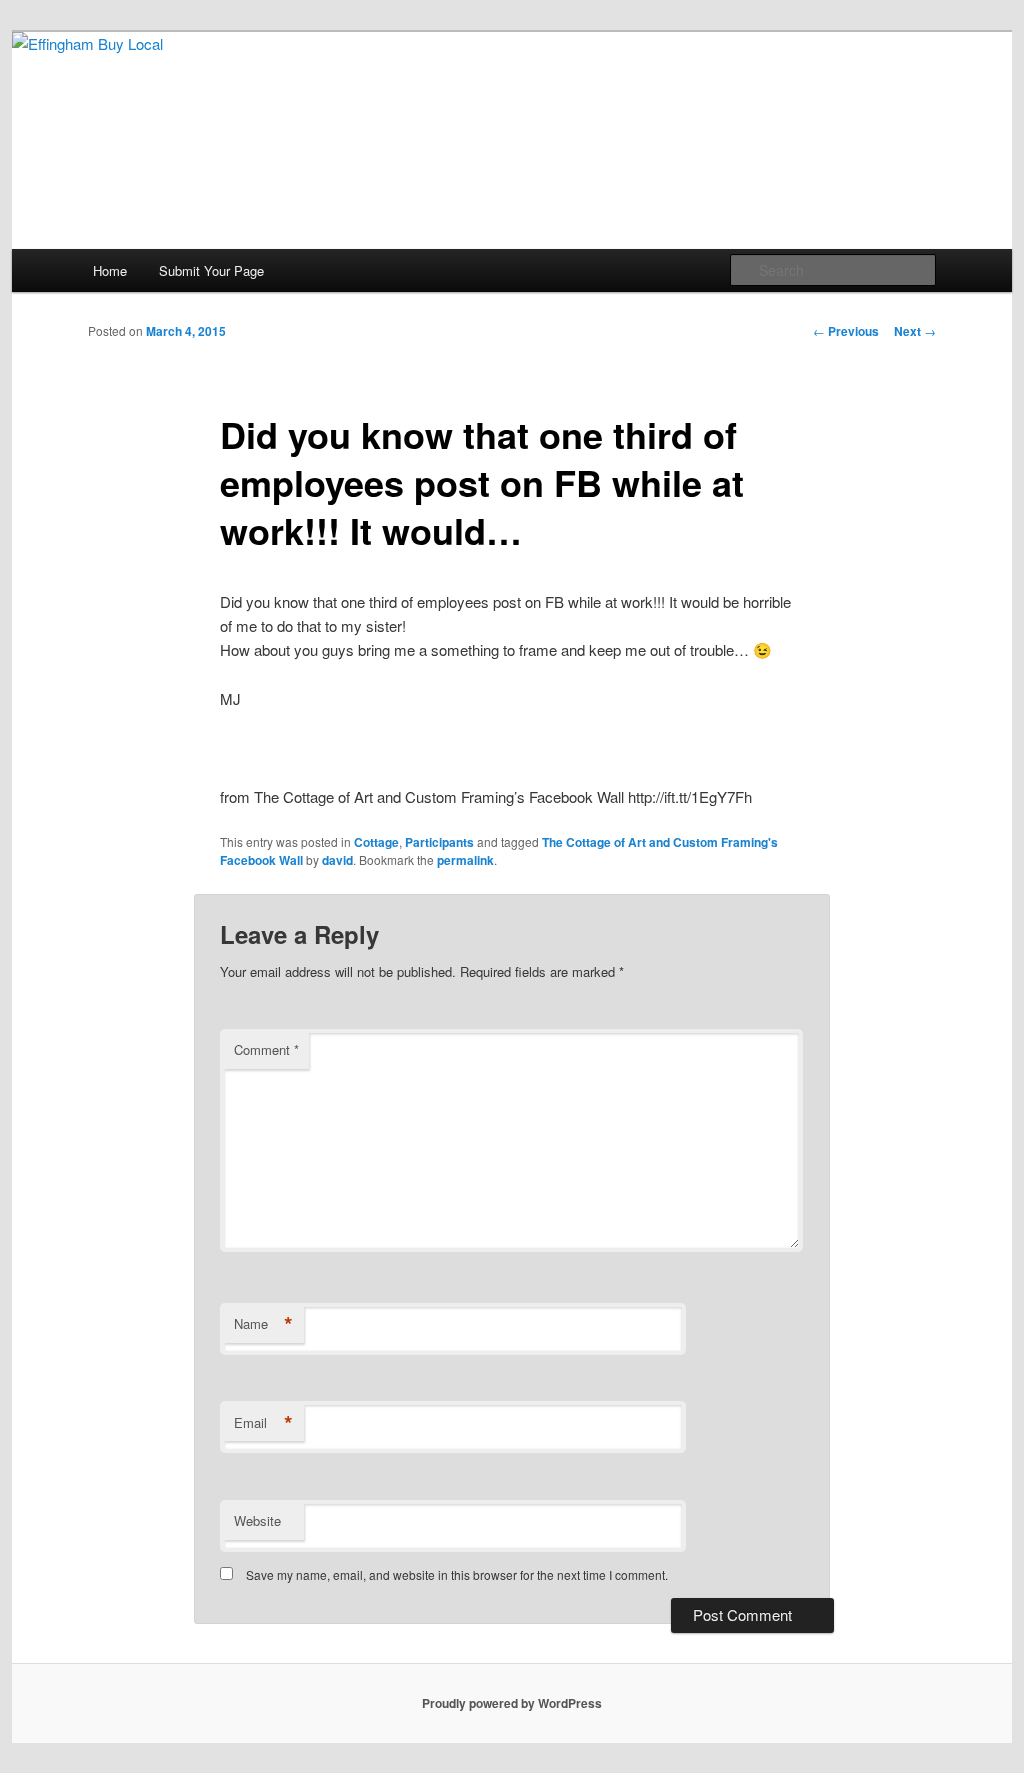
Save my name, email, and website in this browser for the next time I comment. (457, 1574)
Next (915, 331)
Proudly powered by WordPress (512, 1703)
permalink (465, 860)
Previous (846, 331)
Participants (439, 842)
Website (257, 1520)
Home (110, 270)
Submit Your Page (211, 270)
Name (263, 1324)
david (337, 860)
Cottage (376, 842)
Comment (266, 1049)
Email (263, 1423)
